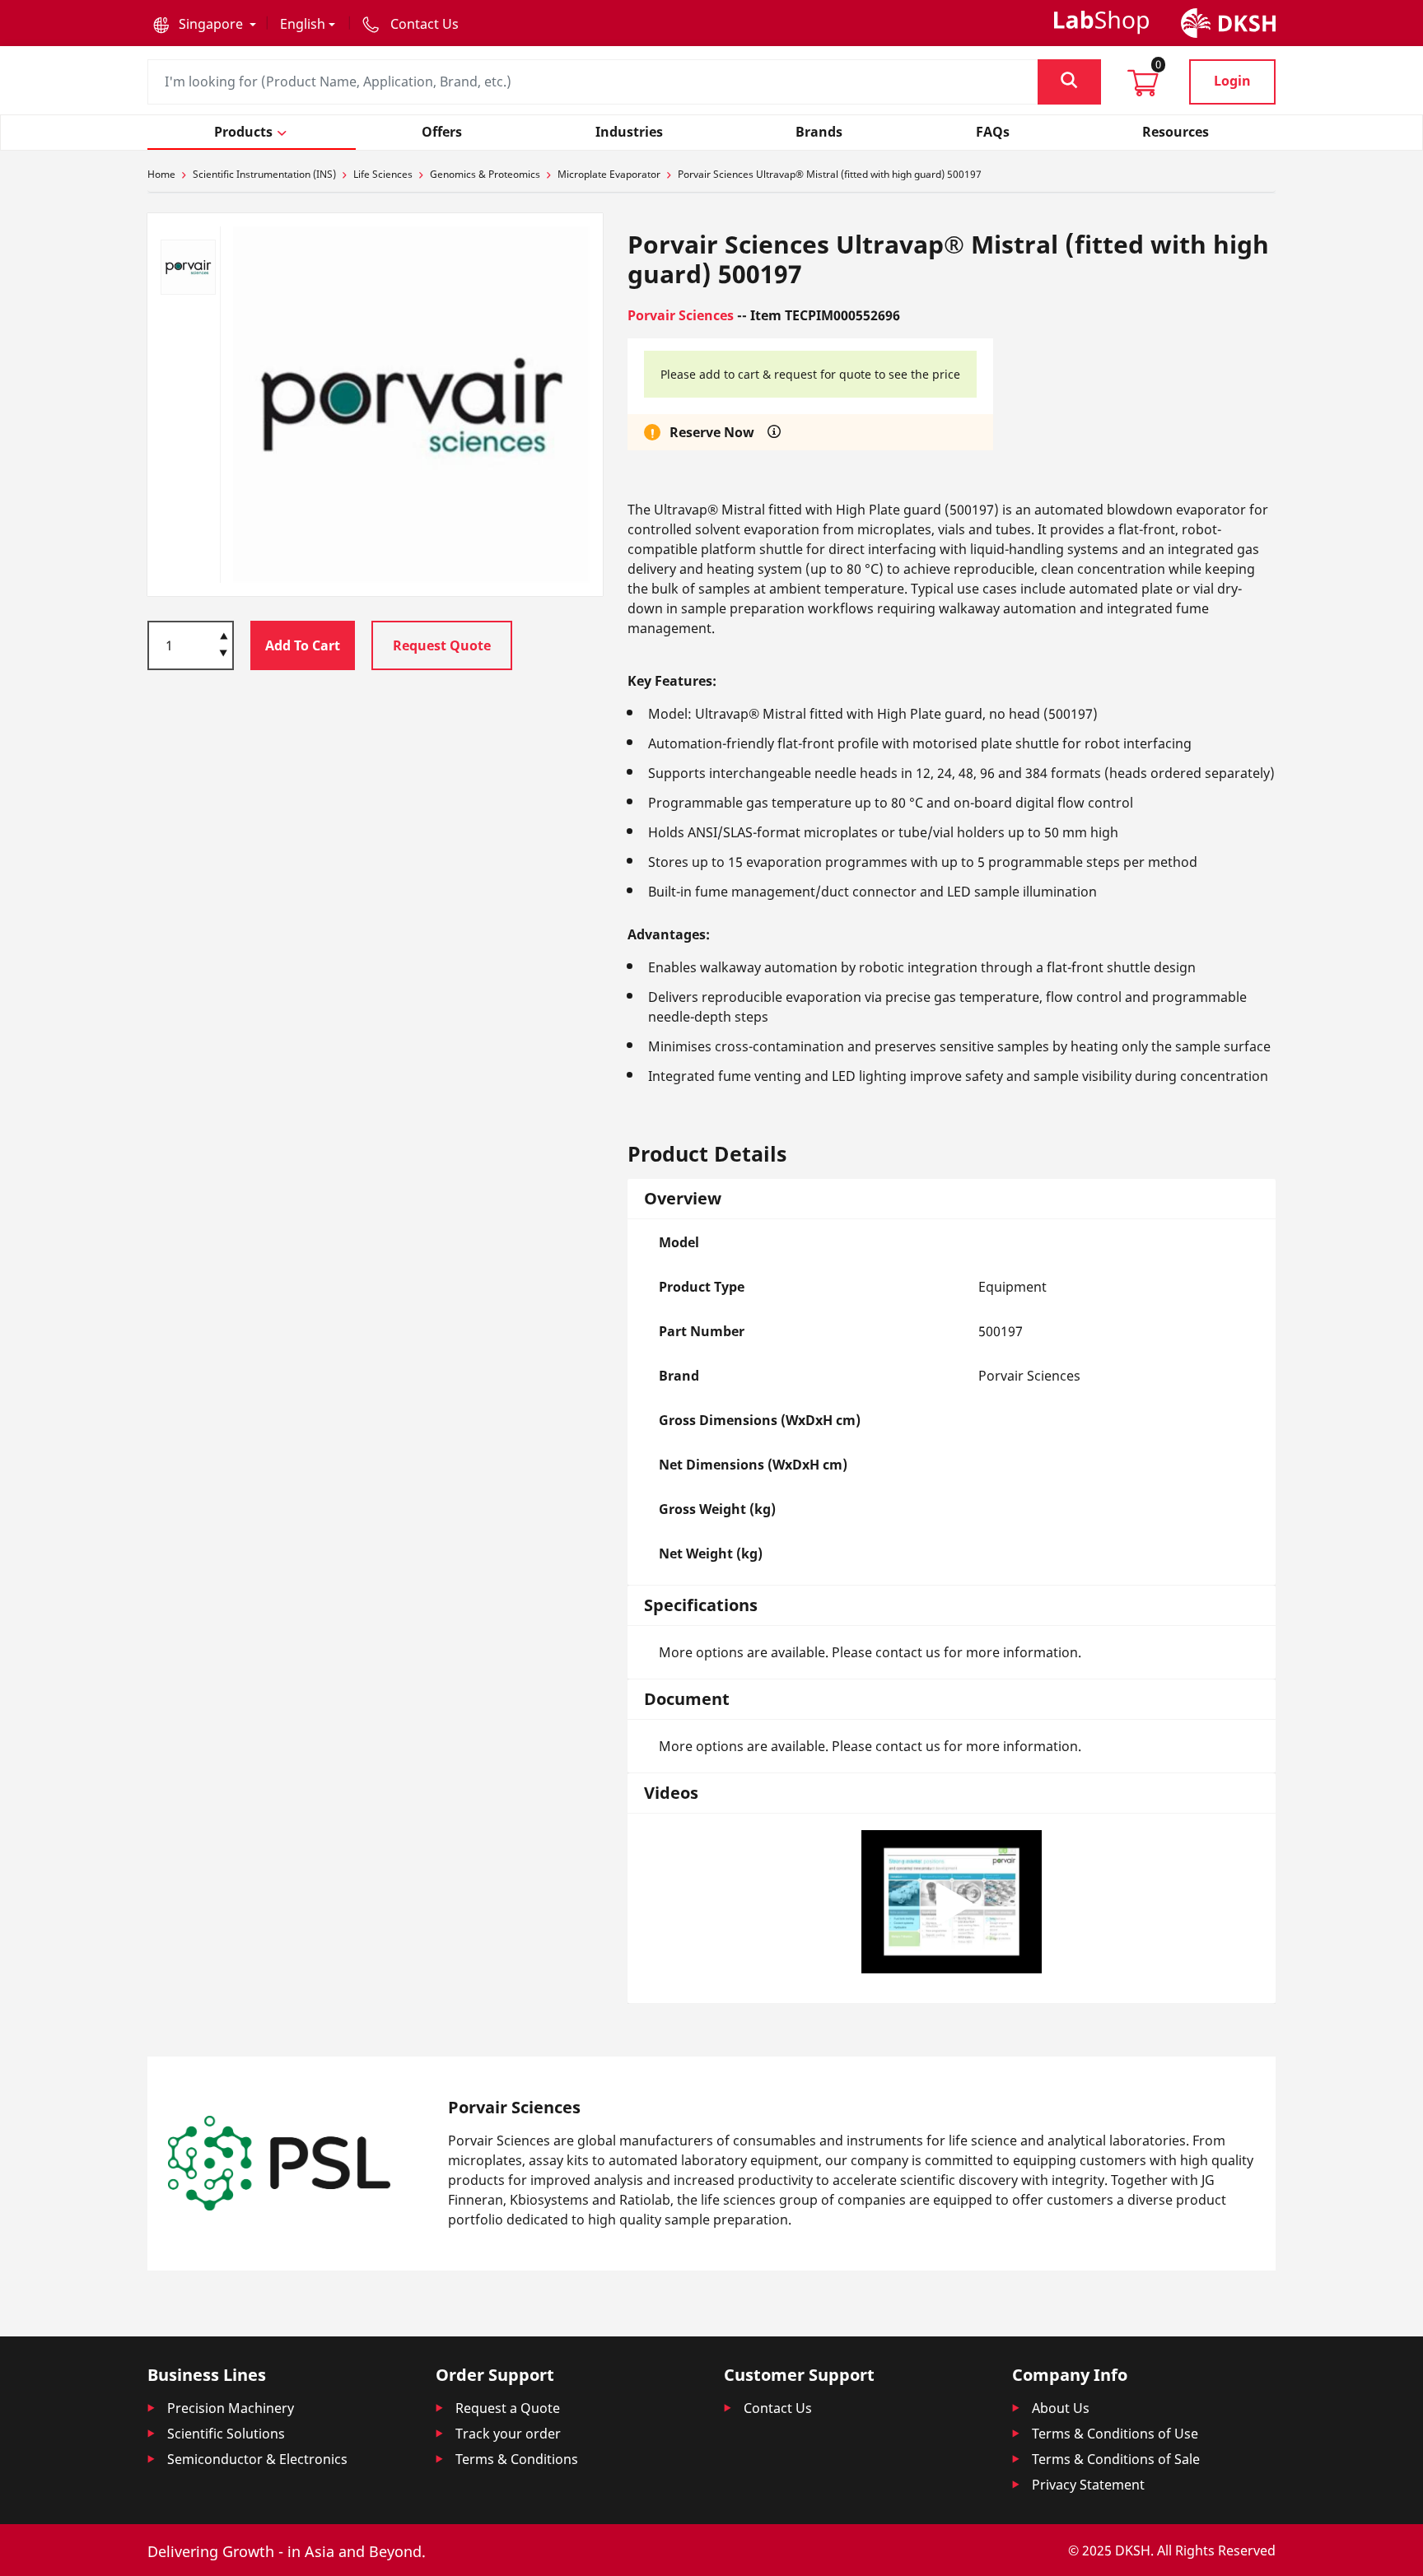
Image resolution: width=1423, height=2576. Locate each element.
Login (1232, 81)
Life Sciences (383, 174)
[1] (224, 654)
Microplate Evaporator (609, 174)
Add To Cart (303, 645)
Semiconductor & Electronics (257, 2459)
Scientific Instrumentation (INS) (264, 174)
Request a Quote (508, 2408)
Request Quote (442, 645)
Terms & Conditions (517, 2459)
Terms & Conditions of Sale (1116, 2459)
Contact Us (778, 2408)
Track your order (508, 2434)
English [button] (303, 24)
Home (161, 174)
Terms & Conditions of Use (1115, 2434)
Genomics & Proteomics (485, 174)
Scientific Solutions (226, 2434)
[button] (205, 24)
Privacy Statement (1088, 2485)
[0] (1143, 88)
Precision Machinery (231, 2408)
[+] (224, 635)
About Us (1061, 2408)
